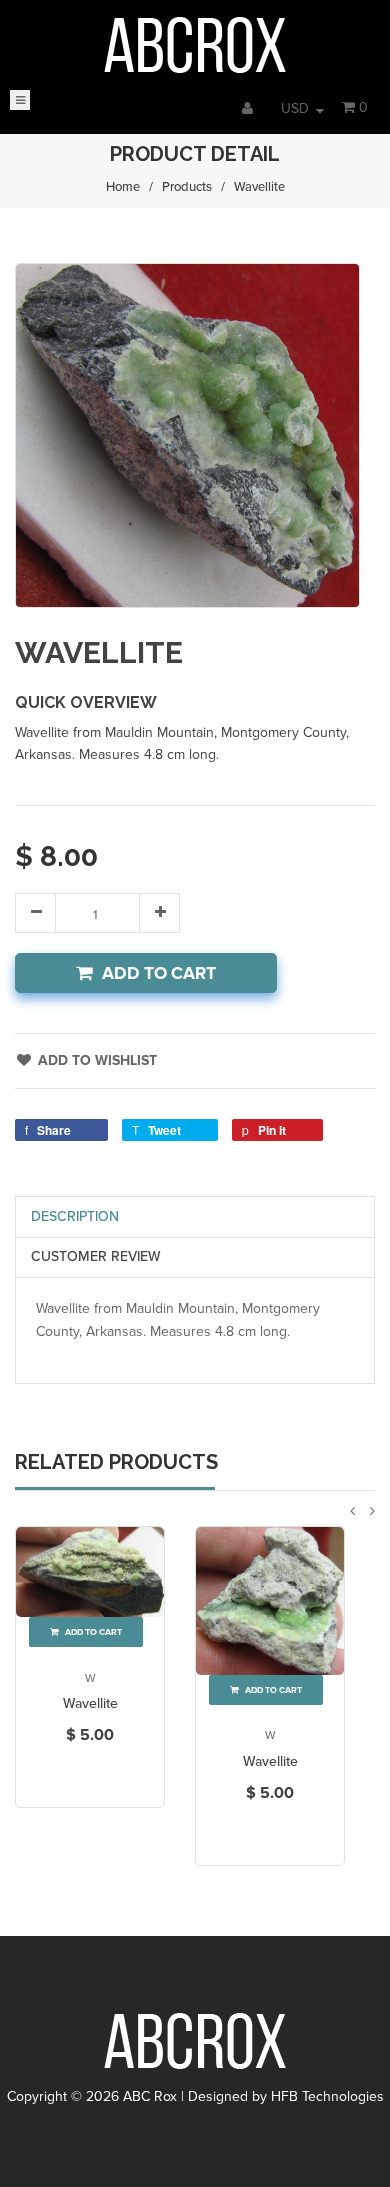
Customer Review (96, 1256)
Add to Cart (159, 973)
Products (187, 187)
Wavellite (90, 1703)
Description (75, 1216)
